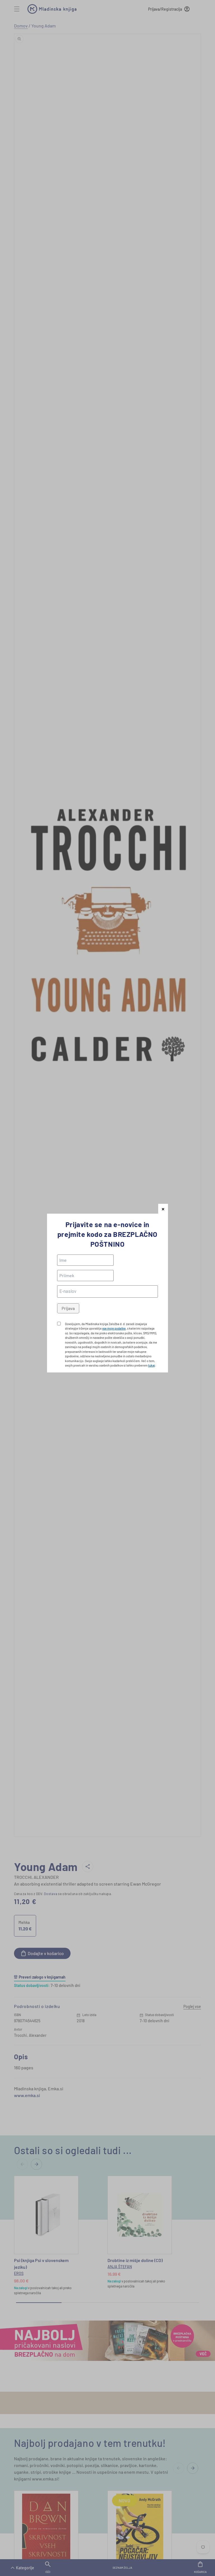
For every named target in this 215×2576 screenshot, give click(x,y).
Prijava (68, 1308)
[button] (163, 1209)
